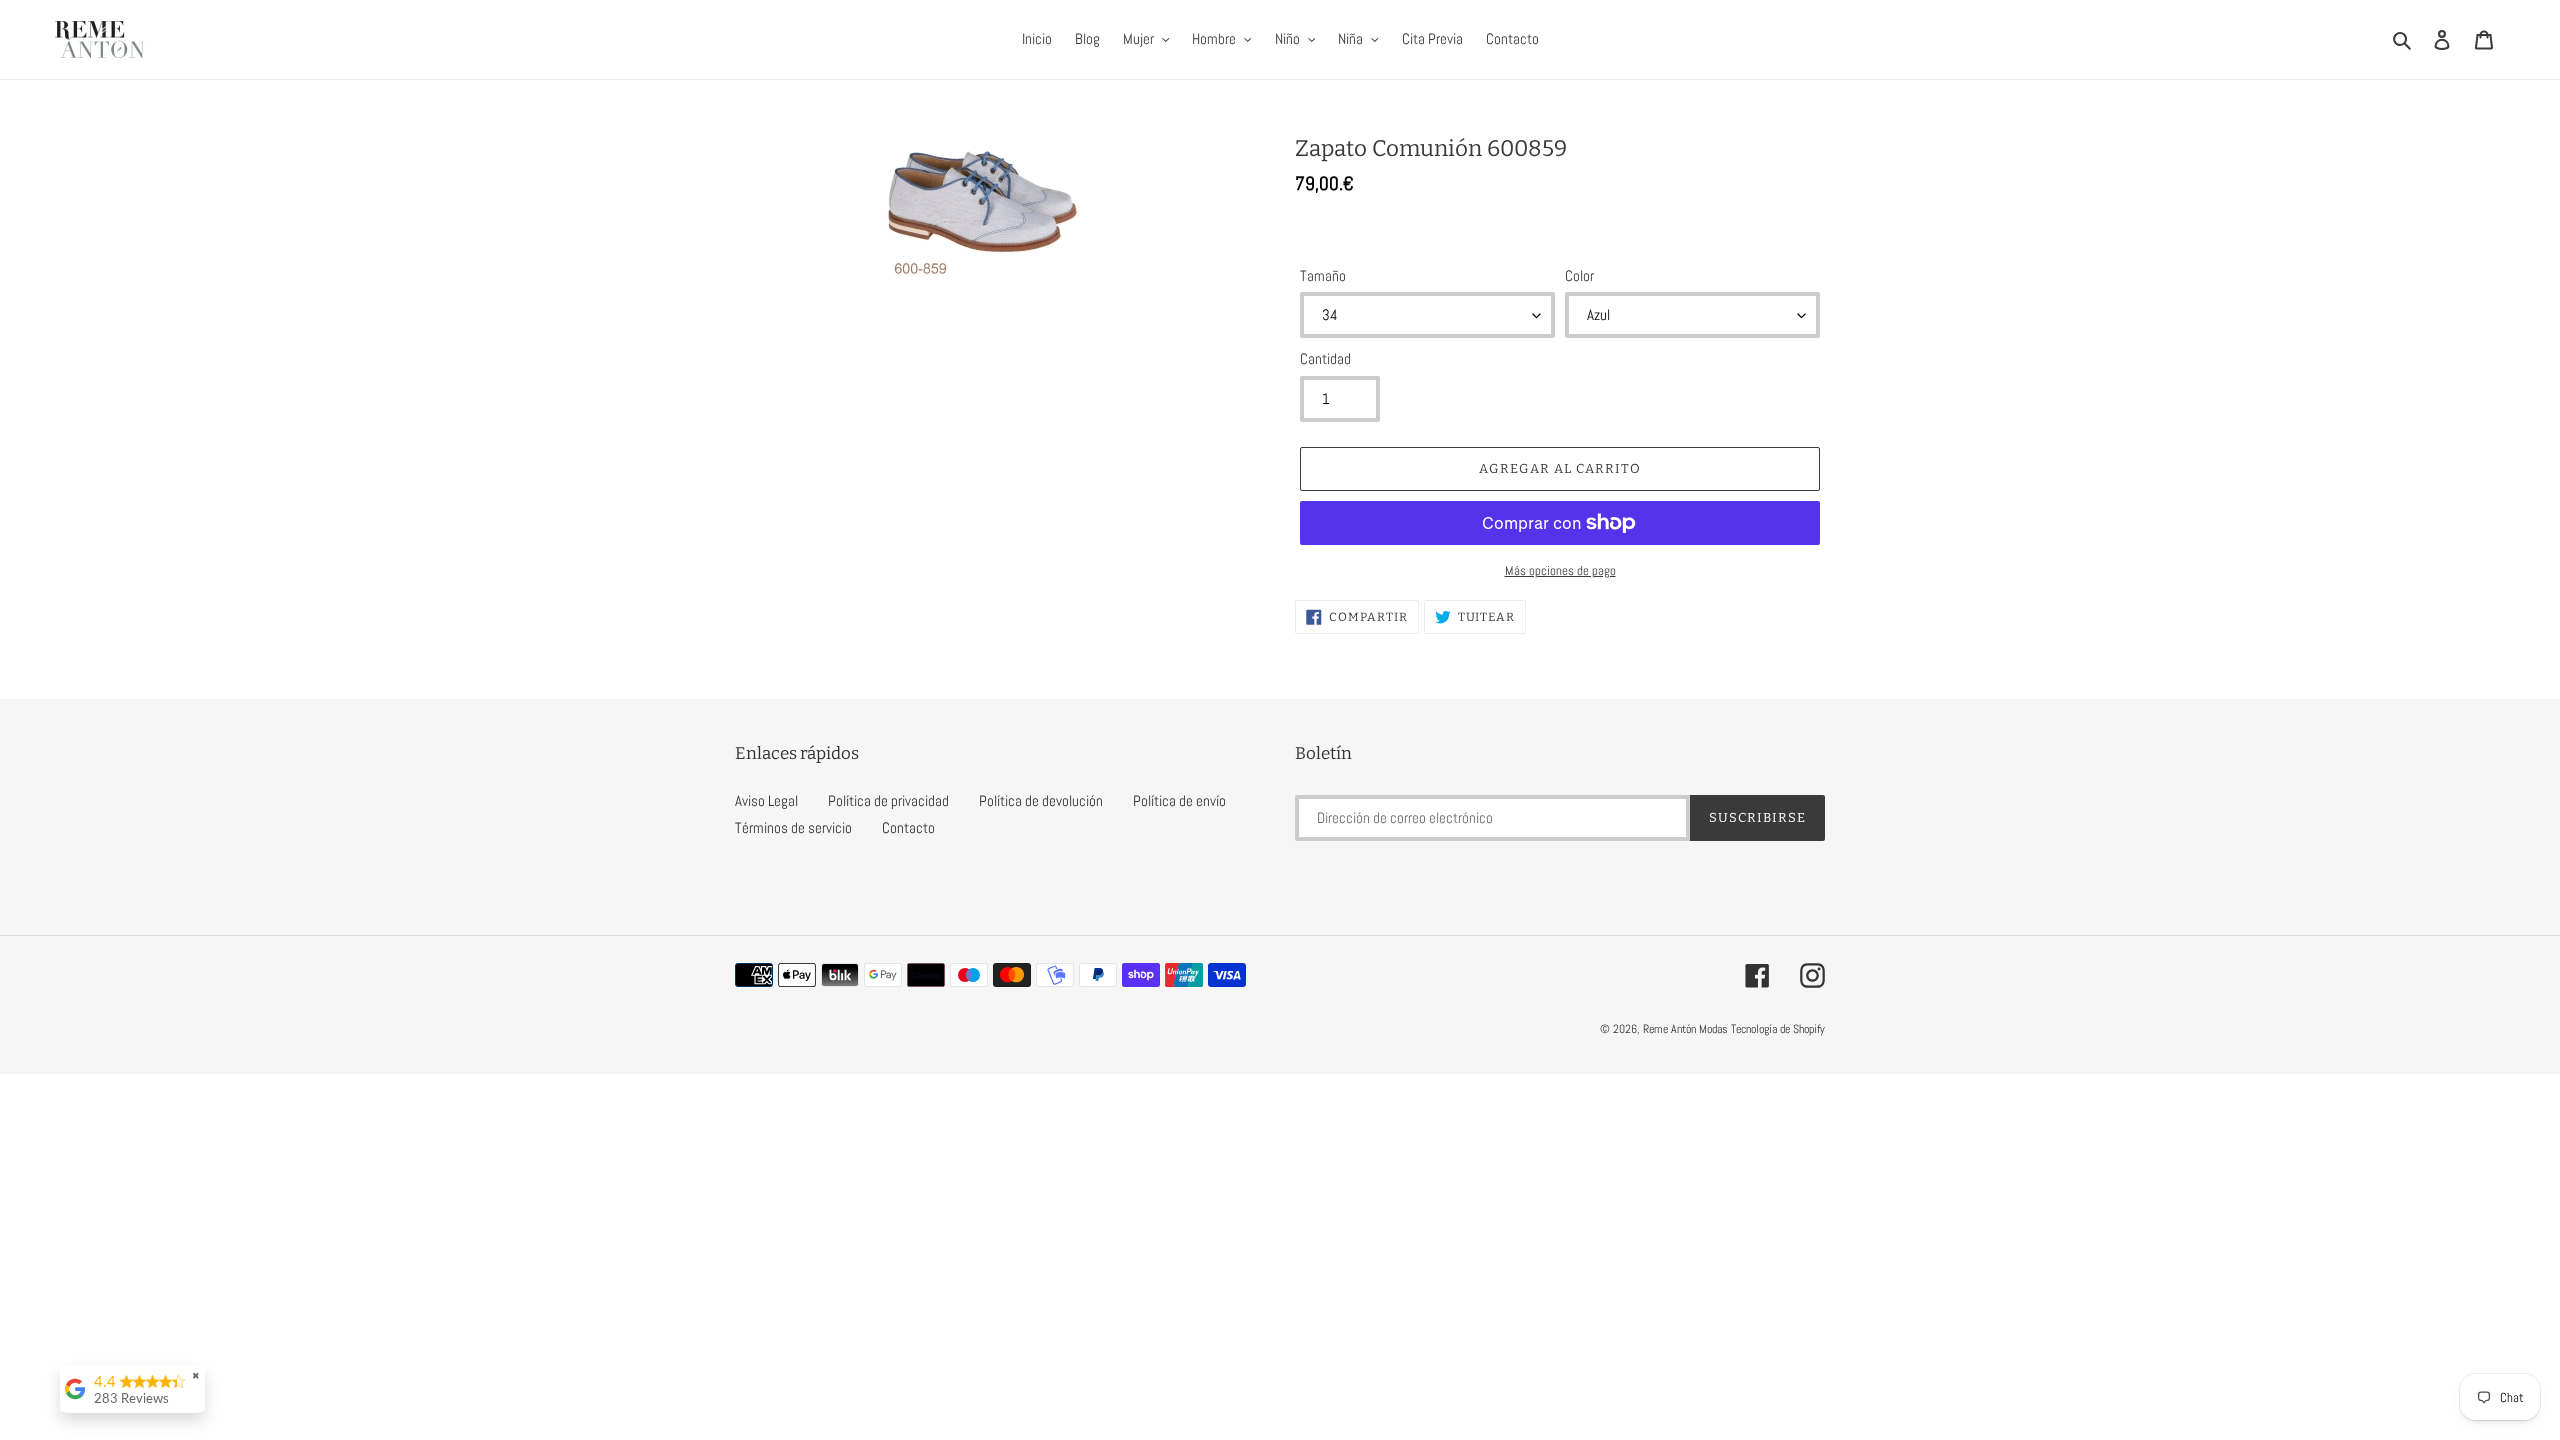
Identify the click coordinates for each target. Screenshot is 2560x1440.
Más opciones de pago (1560, 570)
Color (1579, 275)
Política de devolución (1041, 800)
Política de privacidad (888, 800)
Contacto (908, 827)
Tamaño (1323, 275)
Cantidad (1325, 358)
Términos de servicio (793, 827)
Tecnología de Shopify (1778, 1029)
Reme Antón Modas (1685, 1029)
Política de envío (1179, 800)
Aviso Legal (766, 800)
